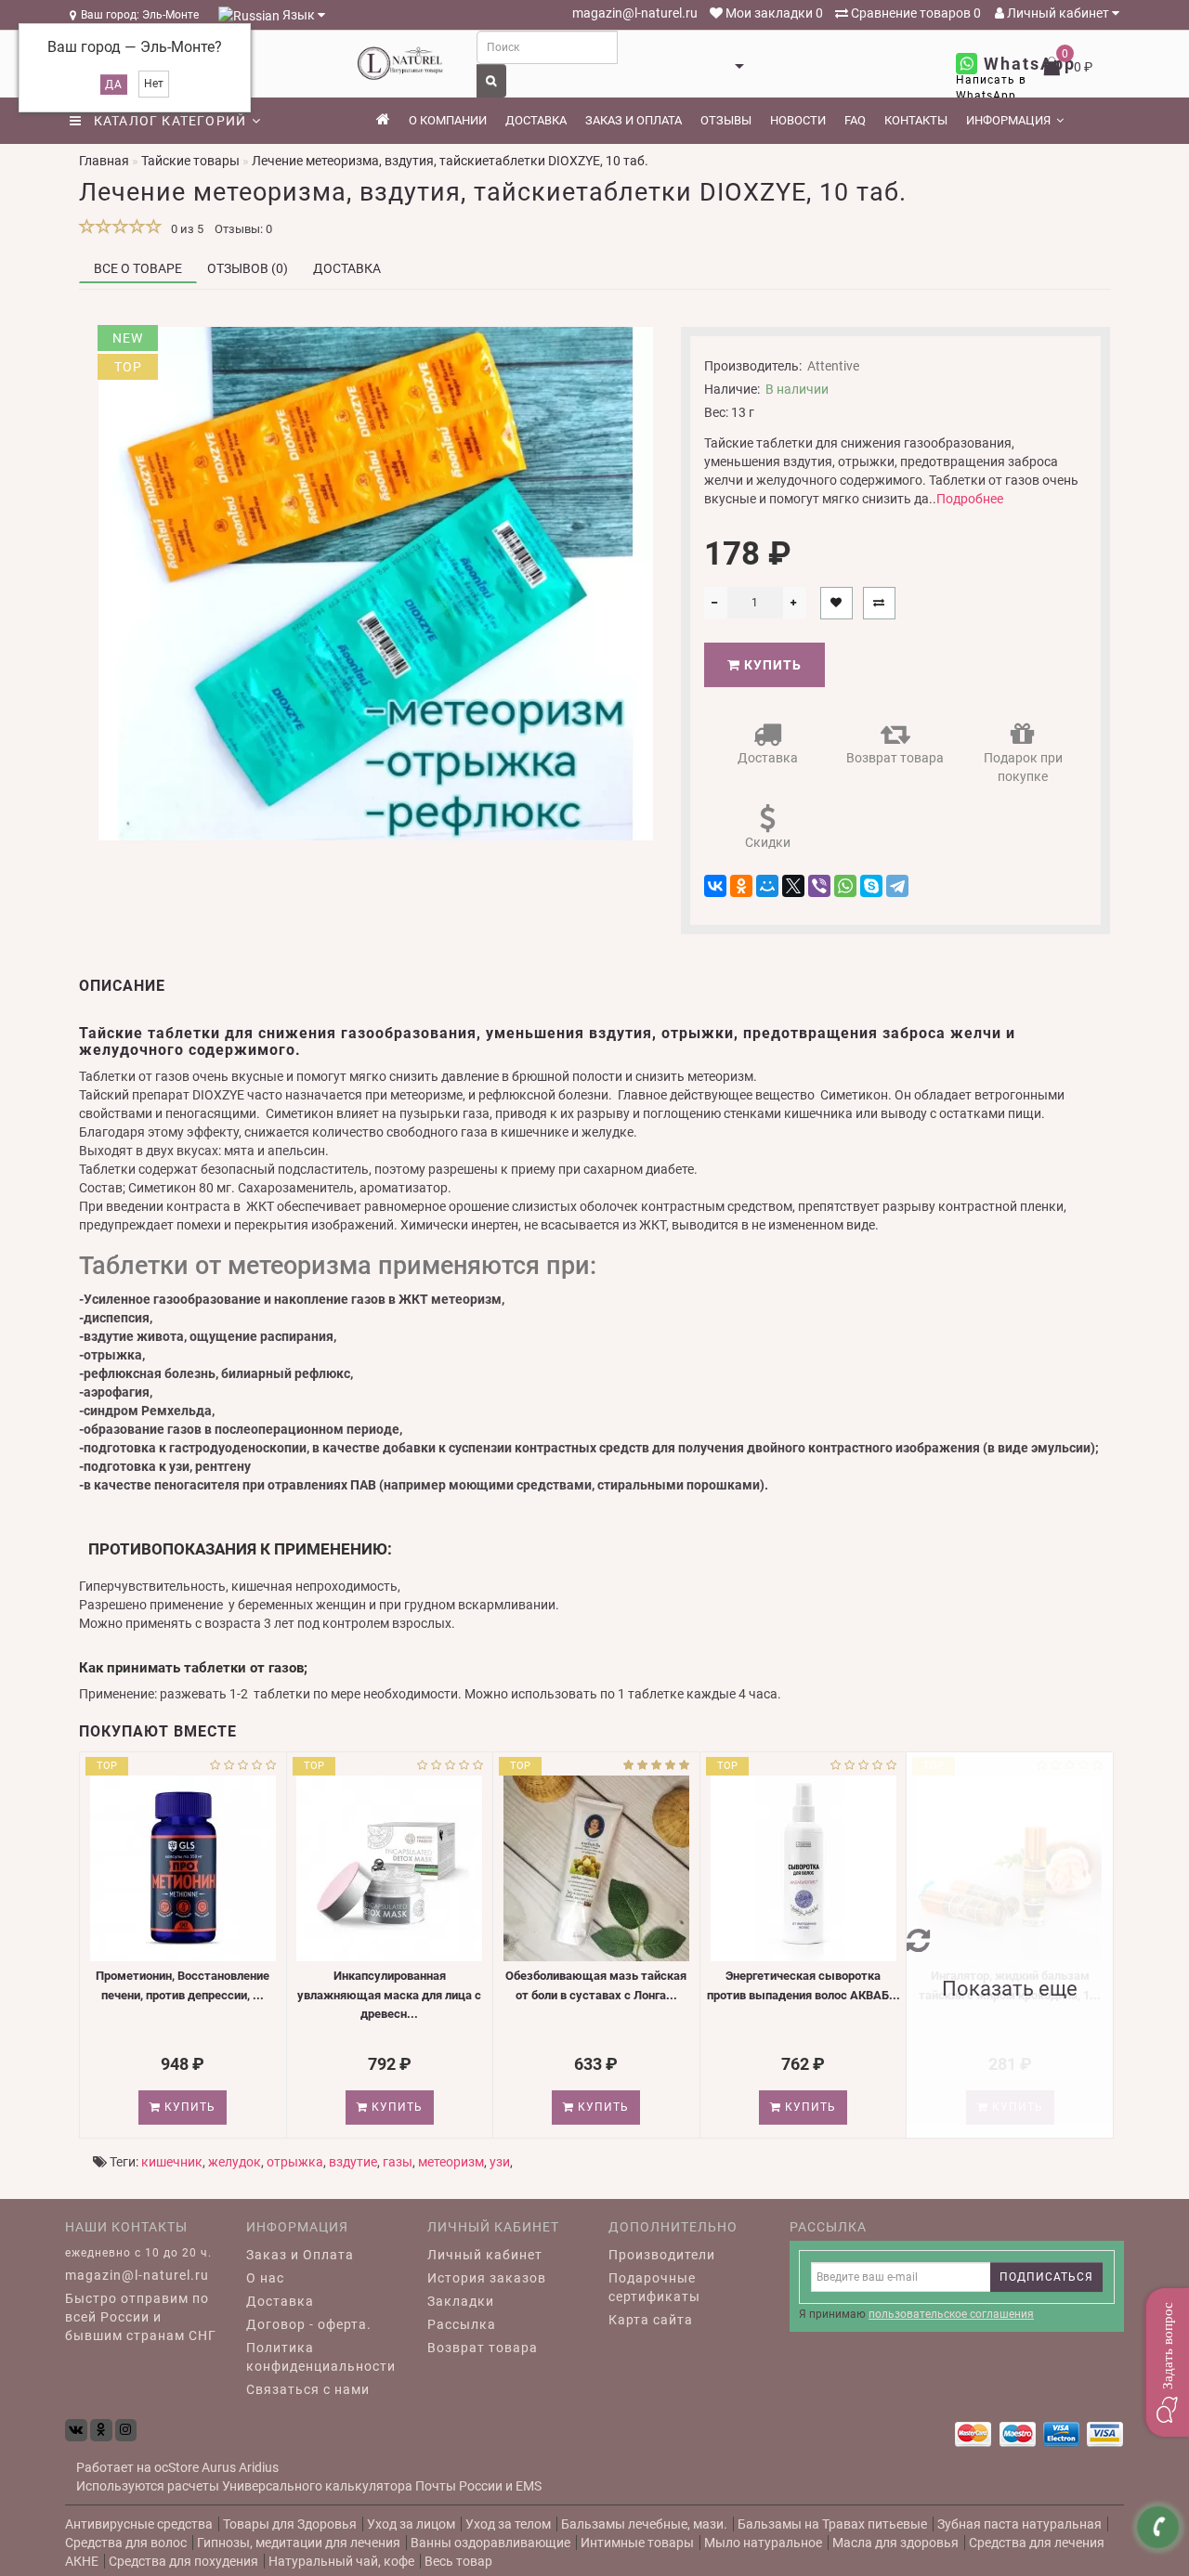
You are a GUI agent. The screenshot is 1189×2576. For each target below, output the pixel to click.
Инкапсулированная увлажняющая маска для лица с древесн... (389, 1995)
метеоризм (451, 2162)
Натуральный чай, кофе (341, 2561)
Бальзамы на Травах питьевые (832, 2524)
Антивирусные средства (139, 2524)
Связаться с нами (308, 2389)
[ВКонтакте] (715, 886)
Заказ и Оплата (300, 2255)
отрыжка (295, 2162)
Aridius (259, 2467)
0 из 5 (184, 229)
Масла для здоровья (895, 2543)
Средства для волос (126, 2543)
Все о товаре (138, 268)
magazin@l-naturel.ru (634, 13)
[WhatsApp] (845, 886)
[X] (793, 886)
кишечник (172, 2162)
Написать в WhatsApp (991, 88)
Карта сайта (651, 2320)
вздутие (353, 2162)
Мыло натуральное (763, 2543)
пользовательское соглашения (951, 2314)
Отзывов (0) (248, 268)
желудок (235, 2162)
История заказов (487, 2278)
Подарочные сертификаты (654, 2287)
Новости (798, 120)
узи (500, 2162)
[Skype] (871, 886)
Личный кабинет (1058, 13)
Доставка (536, 120)
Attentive (833, 366)
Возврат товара (895, 758)
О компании (448, 120)
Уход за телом (508, 2524)
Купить (771, 665)
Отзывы (726, 120)
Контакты (916, 120)
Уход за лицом (411, 2524)
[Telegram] (897, 886)
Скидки (768, 842)
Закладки (461, 2301)
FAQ (855, 120)
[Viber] (819, 886)
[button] (1167, 2362)
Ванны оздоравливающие (490, 2543)
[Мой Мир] (767, 886)
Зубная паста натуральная (1019, 2524)
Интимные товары (637, 2543)
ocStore (176, 2467)
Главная (104, 161)
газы (398, 2162)
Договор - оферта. (309, 2324)
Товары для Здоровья (290, 2524)
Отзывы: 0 (243, 229)
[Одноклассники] (741, 886)
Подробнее (970, 499)
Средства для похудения (183, 2561)
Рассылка (462, 2324)
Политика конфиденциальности (321, 2357)
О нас (265, 2278)
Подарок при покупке (1023, 767)
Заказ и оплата (634, 120)
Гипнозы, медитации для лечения (299, 2543)
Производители (662, 2255)
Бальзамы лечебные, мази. (644, 2524)
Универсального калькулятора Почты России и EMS (382, 2486)
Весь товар (458, 2561)
